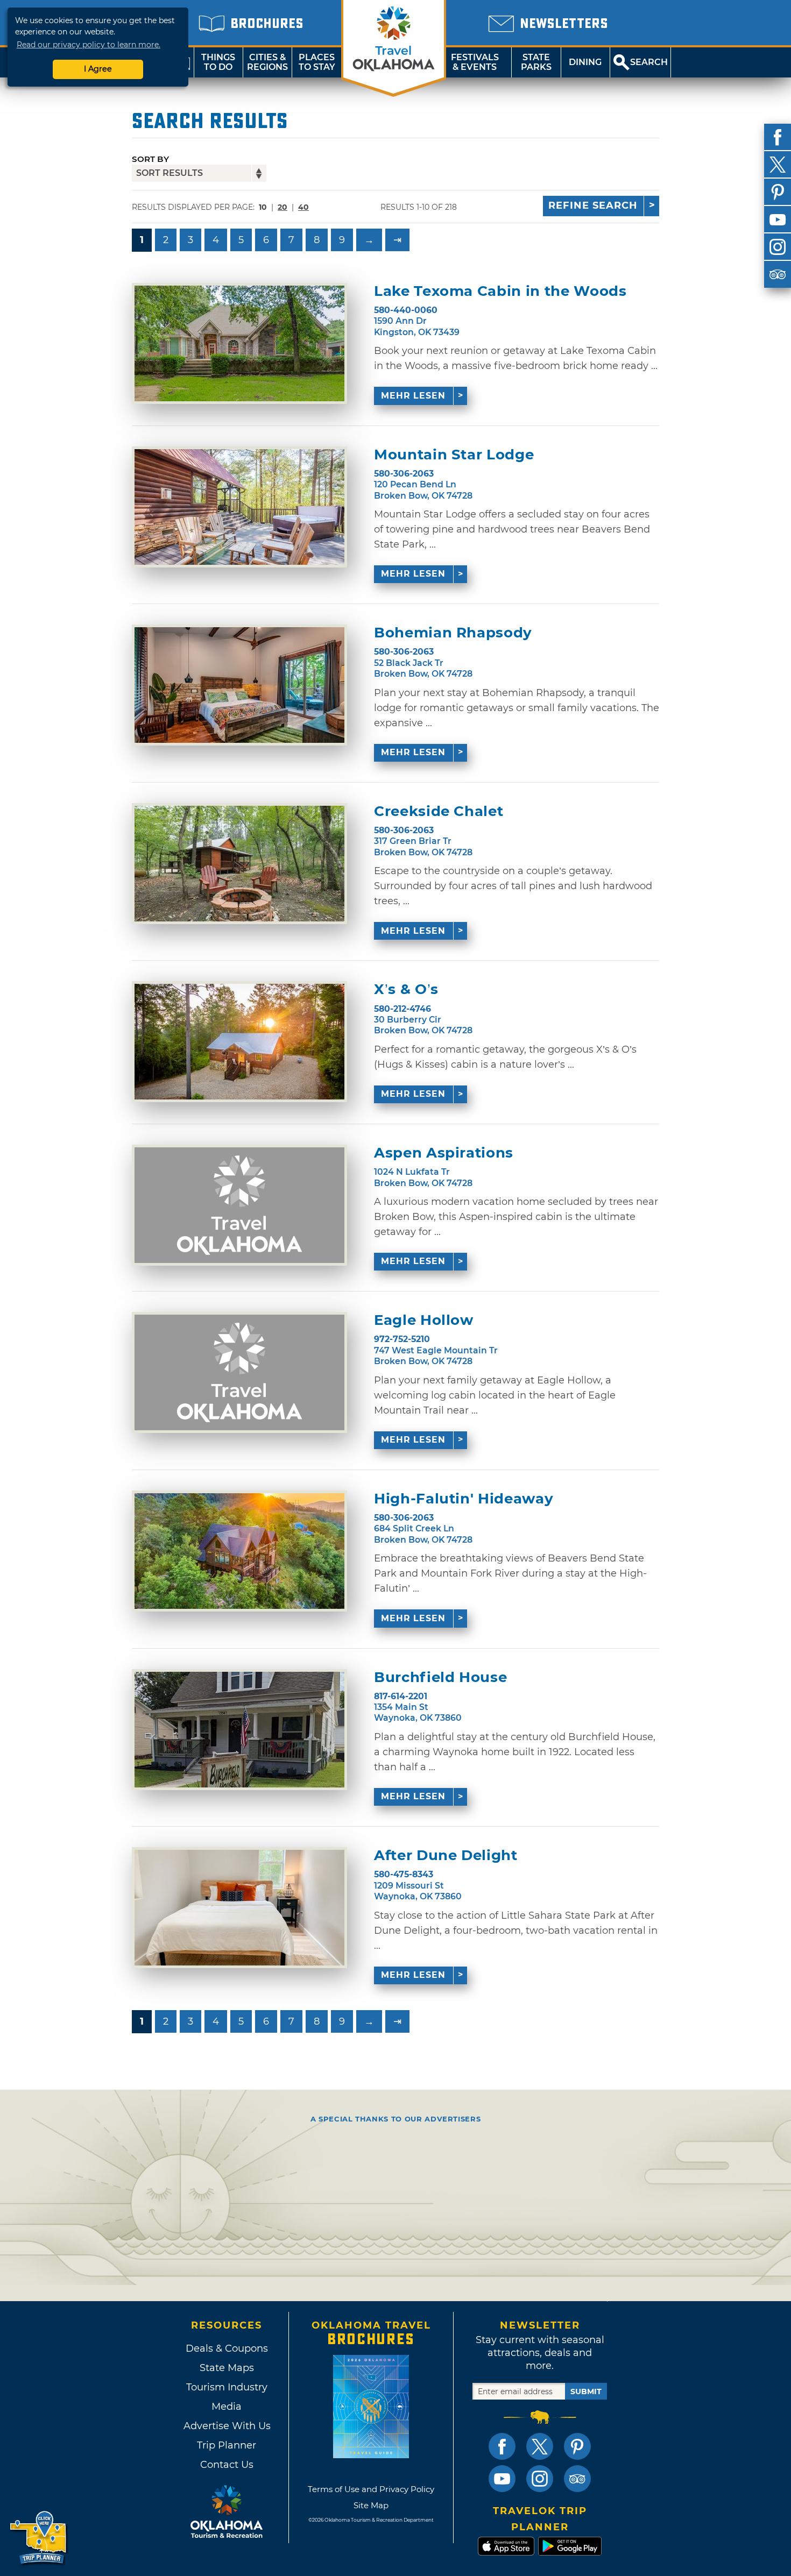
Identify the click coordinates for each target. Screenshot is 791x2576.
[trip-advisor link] (577, 2479)
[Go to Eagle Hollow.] (239, 1372)
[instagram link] (540, 2479)
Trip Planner (227, 2445)
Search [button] (649, 62)
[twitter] (778, 165)
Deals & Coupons (227, 2348)
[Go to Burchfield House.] (239, 1730)
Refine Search (593, 205)
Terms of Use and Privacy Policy (371, 2489)
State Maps (227, 2368)
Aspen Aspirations (444, 1153)
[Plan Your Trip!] (39, 2538)
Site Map (371, 2505)
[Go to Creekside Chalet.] (239, 864)
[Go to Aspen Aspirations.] (239, 1205)
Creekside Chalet (439, 811)
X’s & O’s (406, 989)
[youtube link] (502, 2479)
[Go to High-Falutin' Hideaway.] (239, 1551)
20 (282, 207)
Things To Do (218, 62)
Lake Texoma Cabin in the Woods (500, 291)
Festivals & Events (475, 62)
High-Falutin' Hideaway (464, 1499)
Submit (586, 2392)
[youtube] (778, 219)
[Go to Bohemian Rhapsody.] (239, 685)
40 (303, 207)
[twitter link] (540, 2446)
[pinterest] (778, 192)
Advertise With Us (227, 2426)
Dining (585, 62)
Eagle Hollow (424, 1320)
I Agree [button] (98, 69)
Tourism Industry (227, 2387)
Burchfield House (440, 1677)
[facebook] (778, 137)
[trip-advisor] (778, 274)
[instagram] (778, 247)
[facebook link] (502, 2446)
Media (227, 2407)
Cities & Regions (267, 62)
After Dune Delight (446, 1855)
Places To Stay (317, 62)
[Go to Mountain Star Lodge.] (239, 507)
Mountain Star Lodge (454, 455)
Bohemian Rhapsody (453, 633)
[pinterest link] (577, 2446)
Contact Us (227, 2465)
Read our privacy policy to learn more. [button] (89, 45)
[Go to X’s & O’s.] (239, 1042)
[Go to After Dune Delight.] (239, 1908)
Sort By (150, 159)
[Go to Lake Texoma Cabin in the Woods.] (239, 343)
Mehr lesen (413, 396)
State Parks (536, 62)
